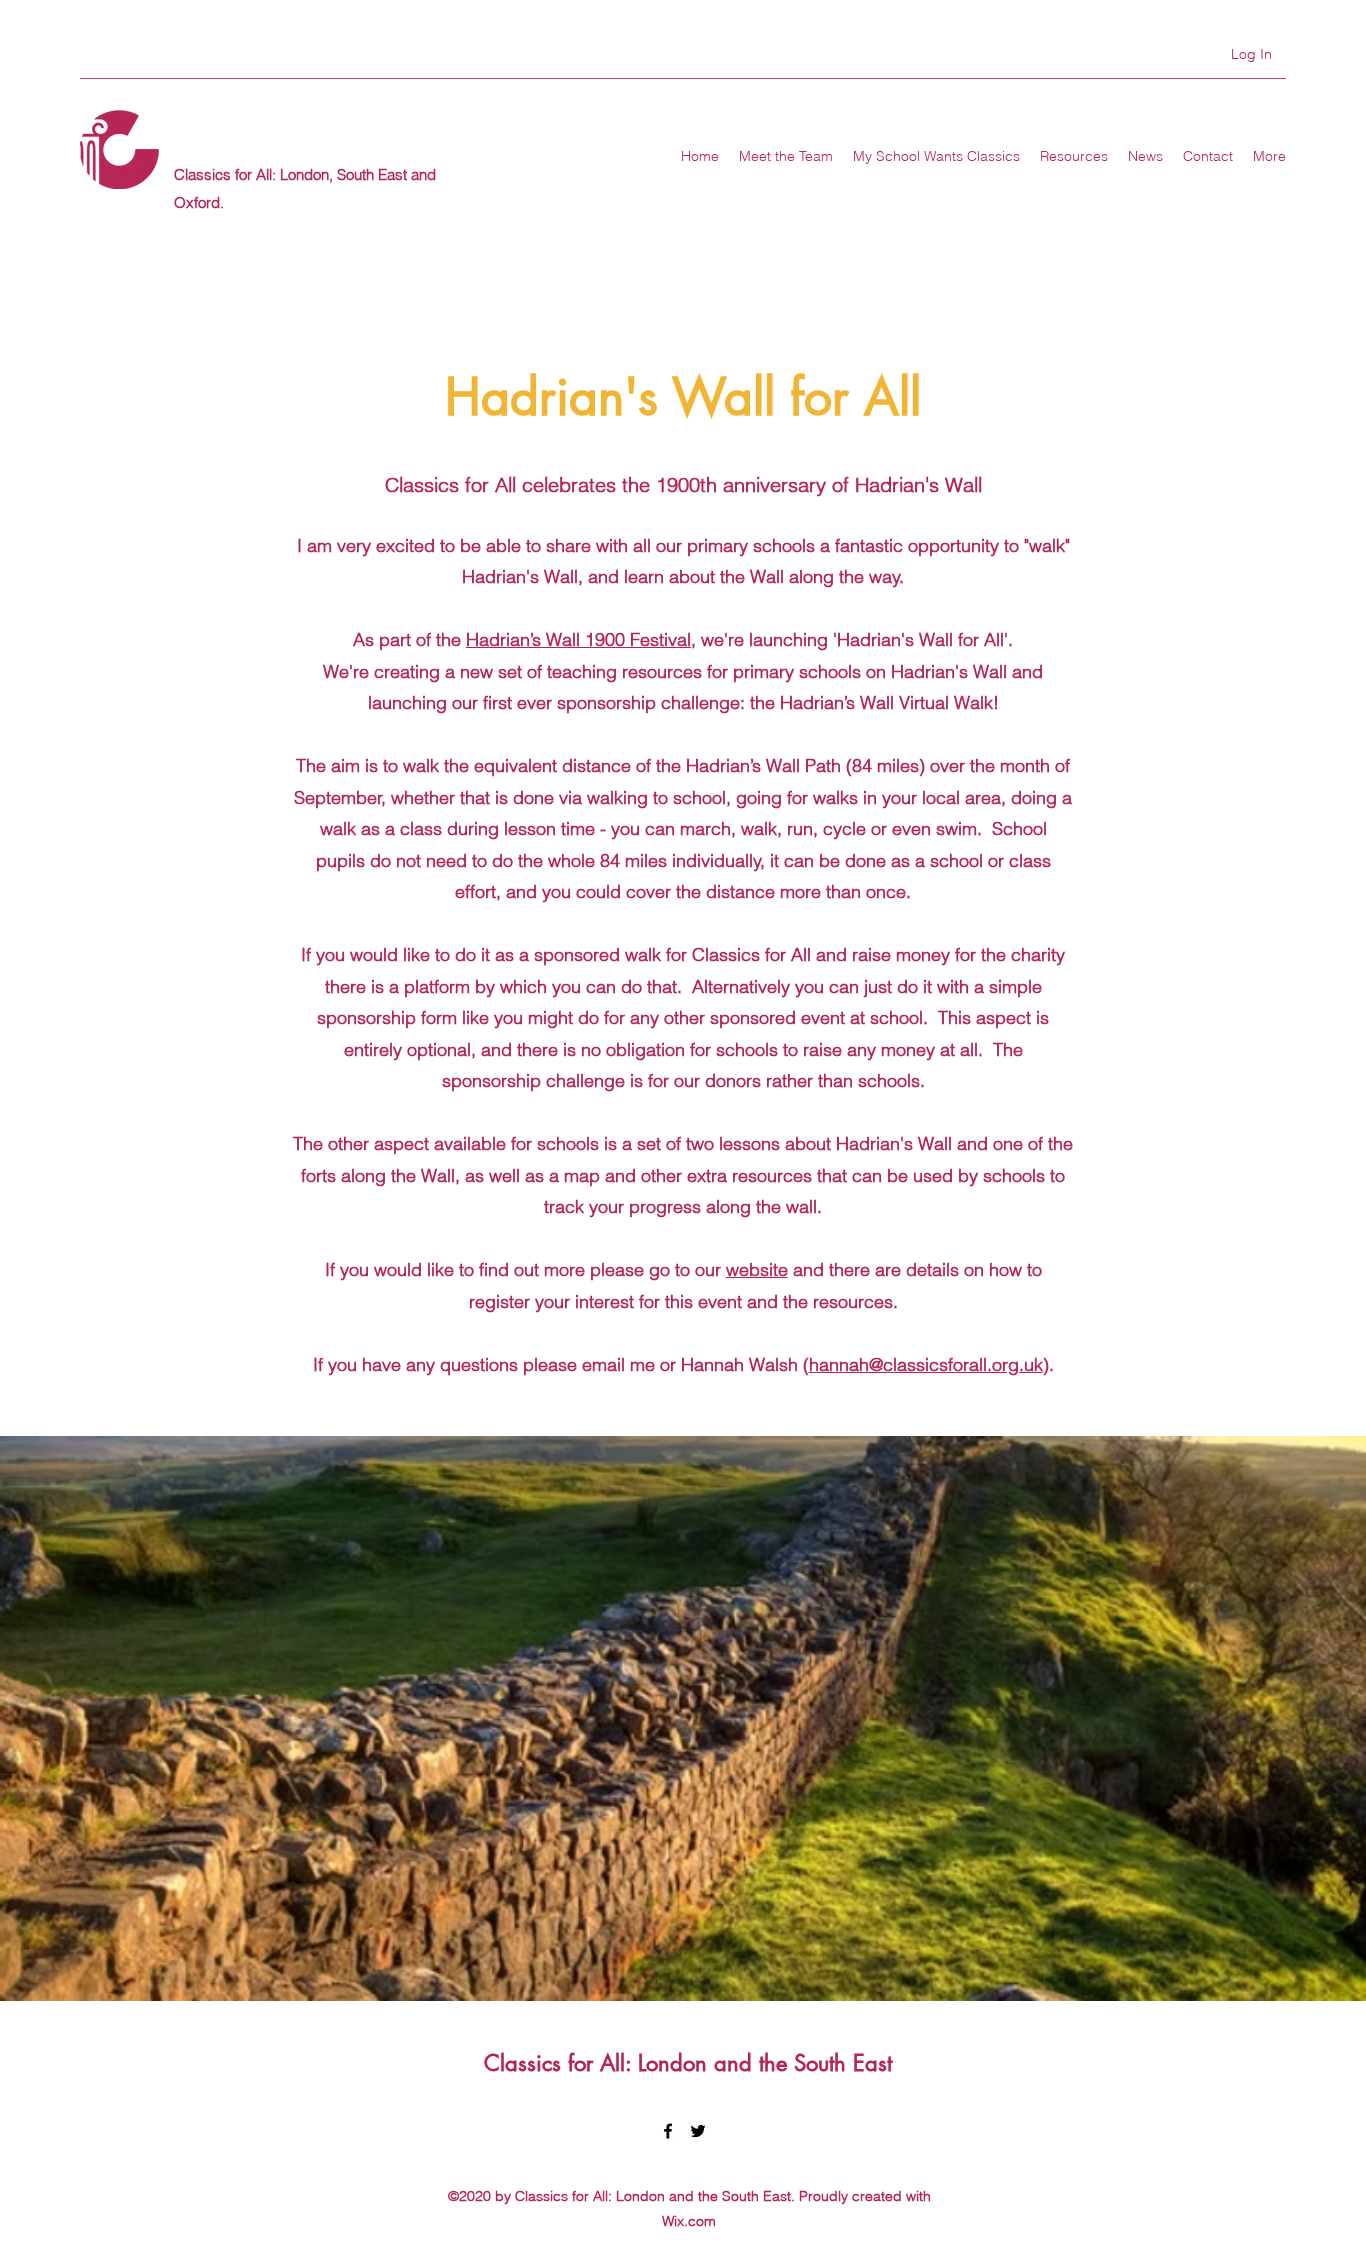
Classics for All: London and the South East (688, 2063)
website (757, 1269)
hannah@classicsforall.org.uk (926, 1364)
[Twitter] (698, 2131)
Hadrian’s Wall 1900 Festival (578, 639)
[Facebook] (668, 2131)
